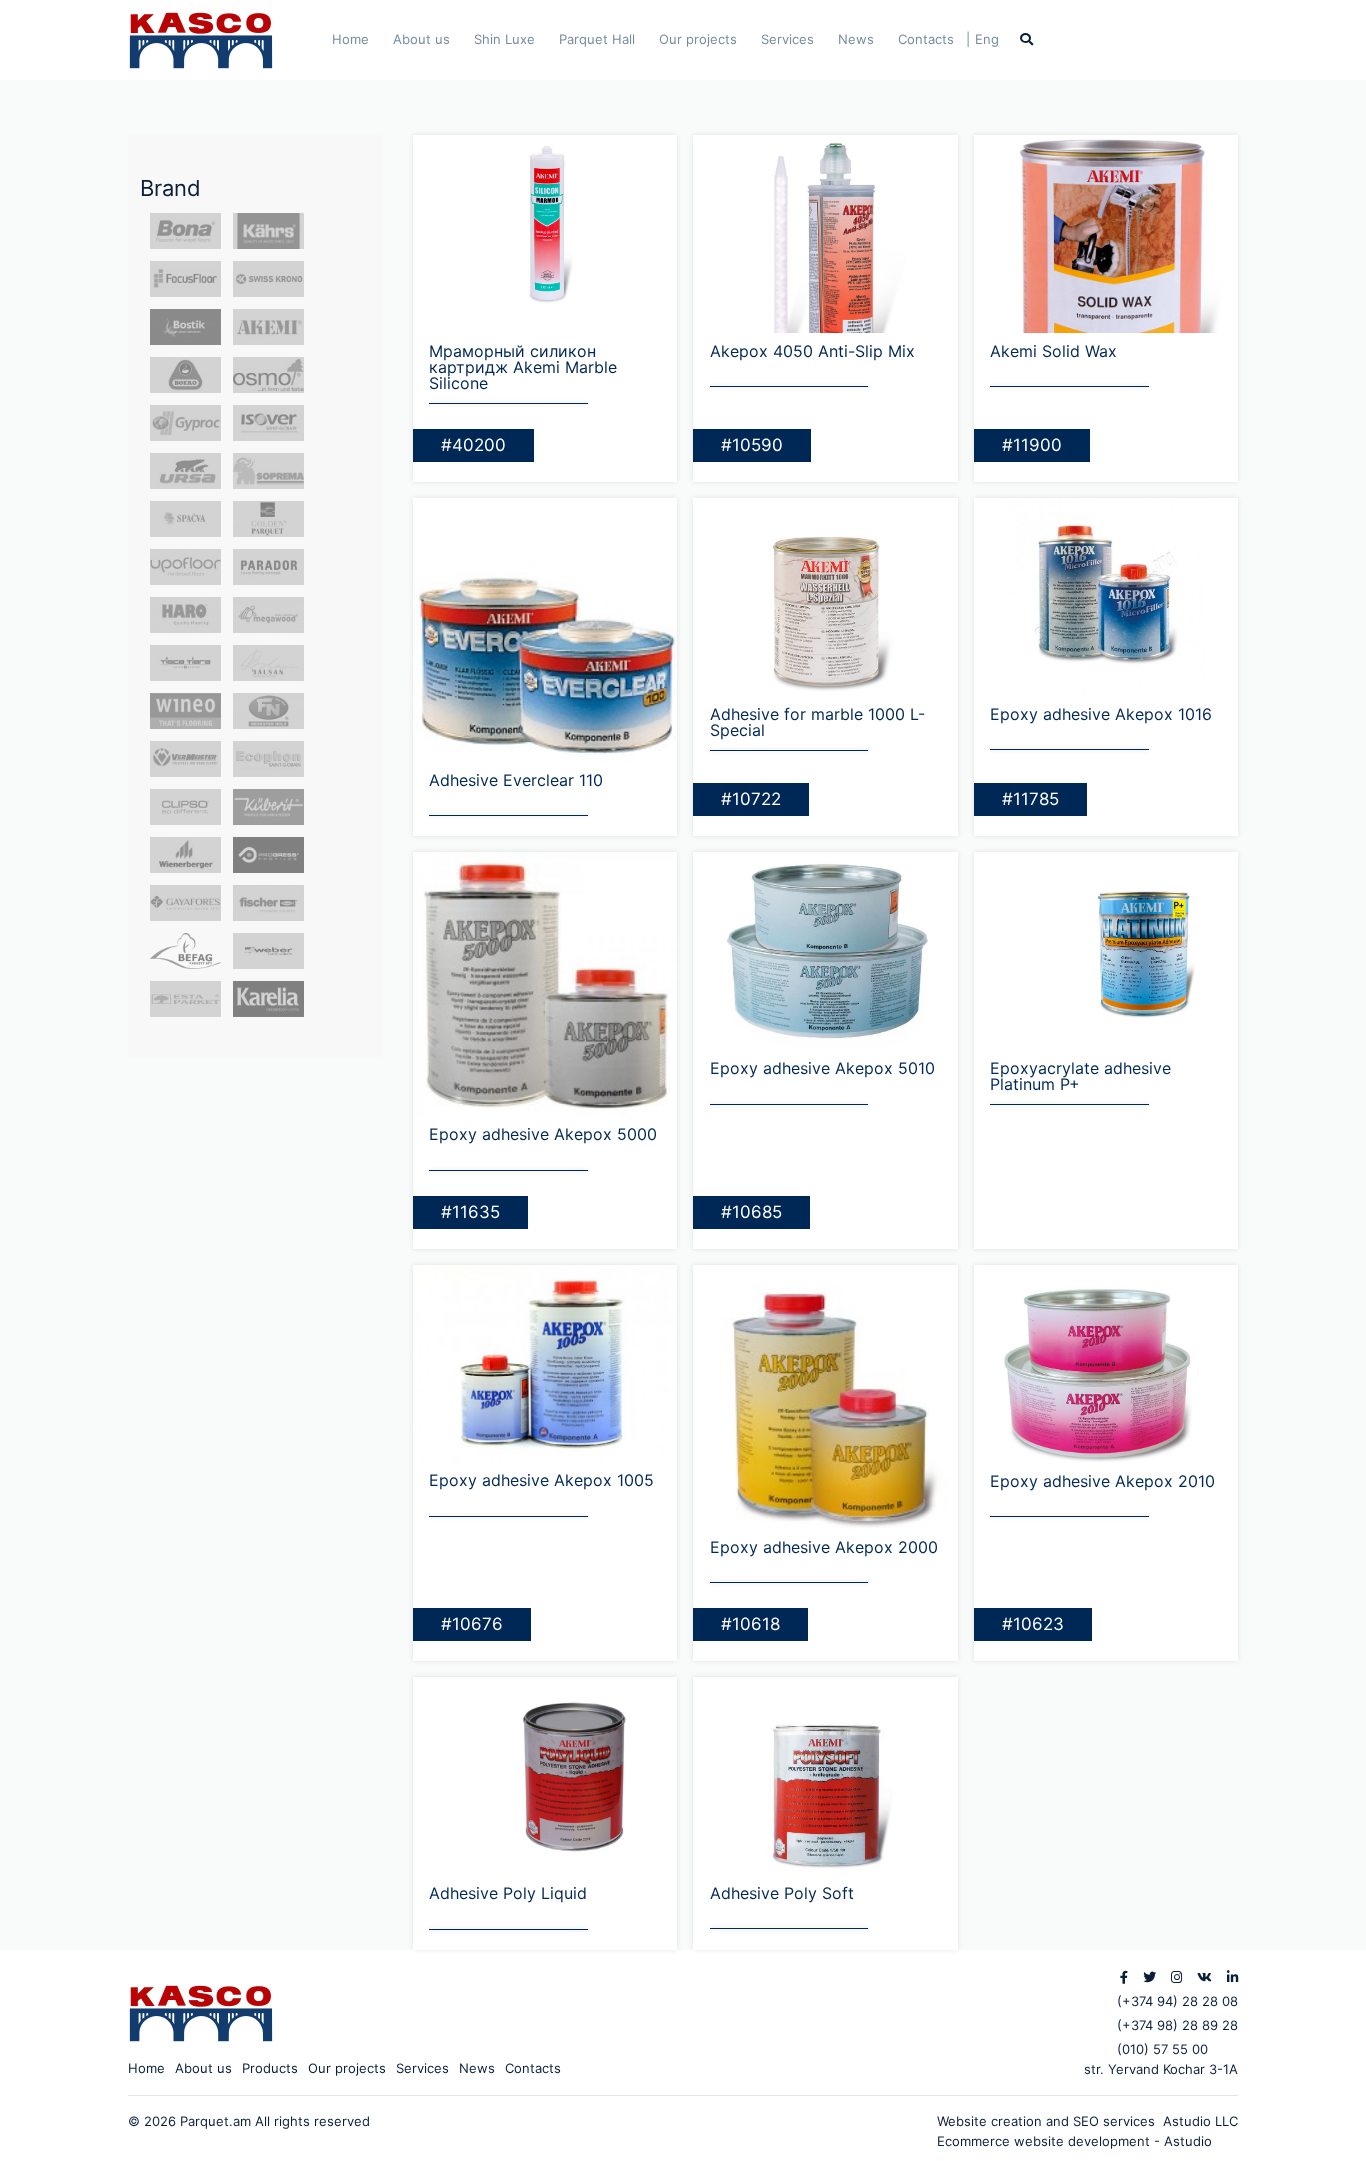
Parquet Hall (597, 39)
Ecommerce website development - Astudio (1074, 2141)
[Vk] (1204, 1977)
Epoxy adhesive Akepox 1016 (1101, 714)
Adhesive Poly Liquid (508, 1893)
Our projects (698, 39)
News (856, 39)
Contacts (926, 39)
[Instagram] (1176, 1977)
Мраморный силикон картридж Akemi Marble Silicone (523, 367)
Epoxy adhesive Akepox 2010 (1102, 1481)
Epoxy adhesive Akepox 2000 (824, 1547)
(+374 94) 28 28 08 (1177, 2001)
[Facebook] (1124, 1977)
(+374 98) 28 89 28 (1177, 2025)
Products (270, 2068)
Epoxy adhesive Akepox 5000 (543, 1134)
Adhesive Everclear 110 (516, 780)
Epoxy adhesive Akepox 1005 (541, 1480)
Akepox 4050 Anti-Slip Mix (812, 351)
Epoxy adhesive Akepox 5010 (822, 1068)
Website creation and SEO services (1050, 2121)
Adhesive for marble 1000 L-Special (817, 722)
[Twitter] (1149, 1977)
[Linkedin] (1232, 1977)
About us (421, 39)
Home (350, 39)
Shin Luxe (504, 39)
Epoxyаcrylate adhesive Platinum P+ (1080, 1076)
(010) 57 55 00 (1162, 2049)
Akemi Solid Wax (1053, 351)
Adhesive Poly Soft (782, 1893)
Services (787, 39)
